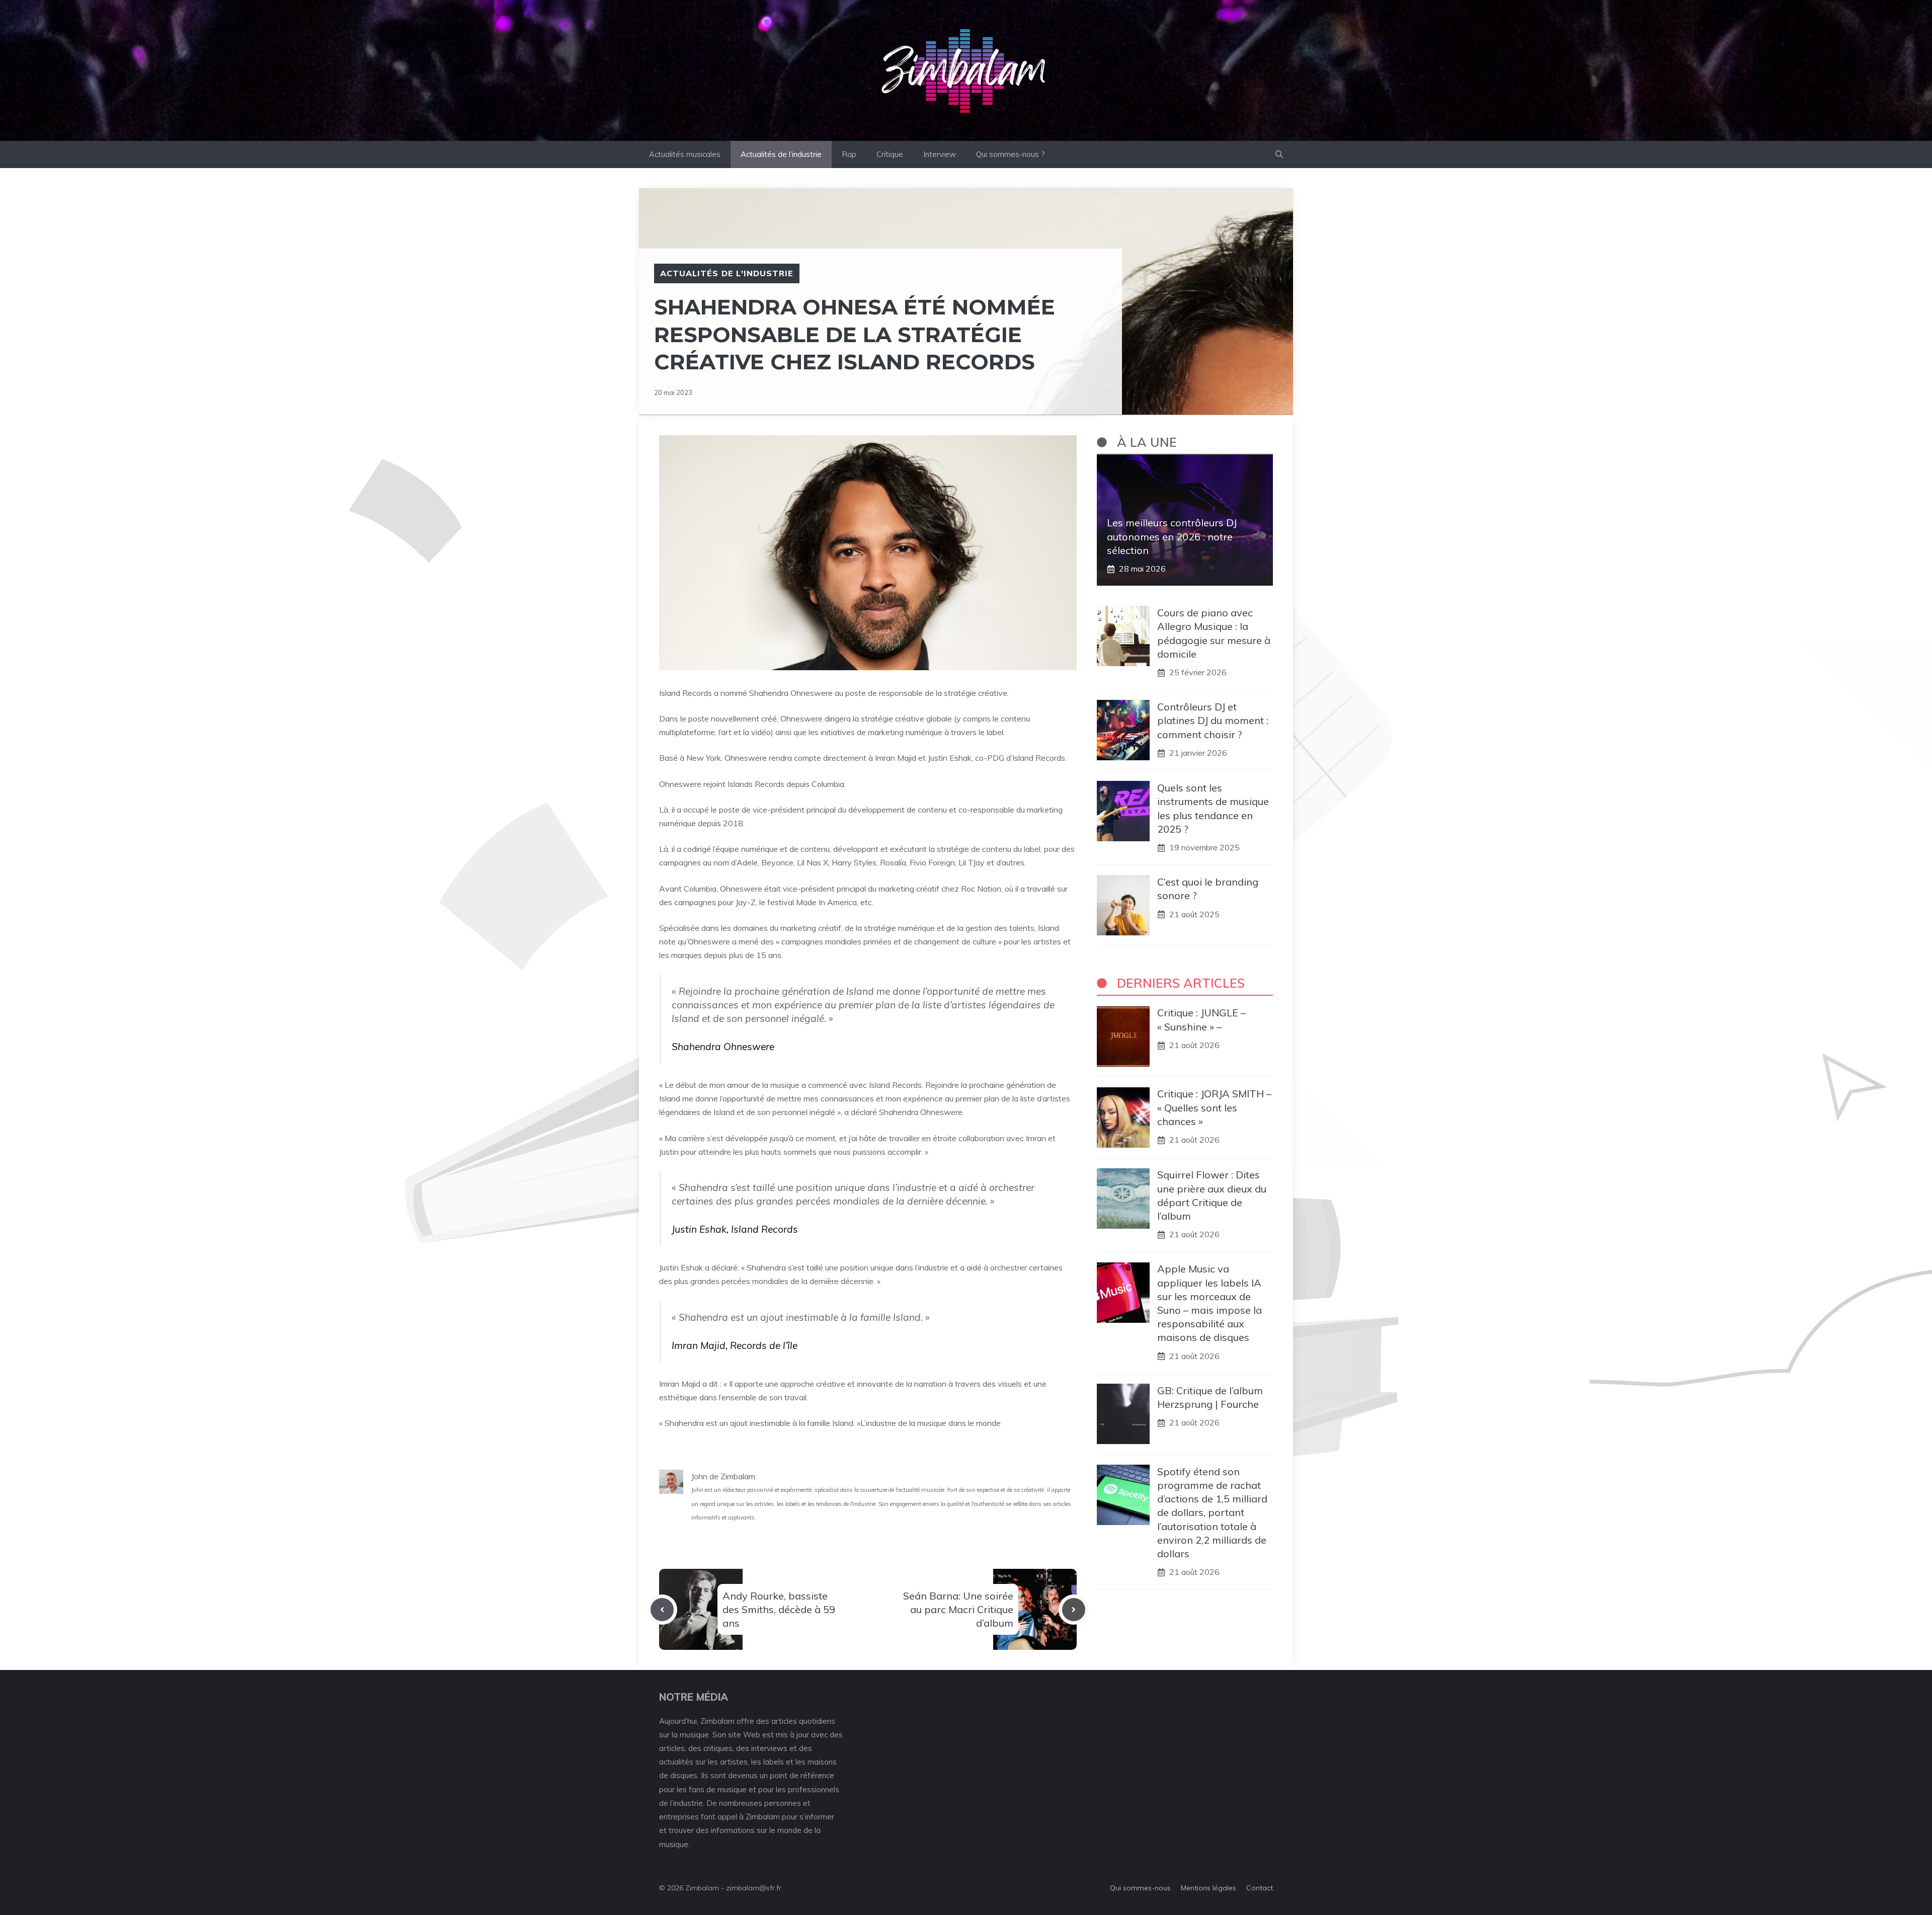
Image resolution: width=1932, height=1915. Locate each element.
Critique (890, 154)
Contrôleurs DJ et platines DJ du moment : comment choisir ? (1213, 720)
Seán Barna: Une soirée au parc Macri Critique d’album (958, 1609)
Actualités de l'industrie (727, 273)
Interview (940, 154)
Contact (1260, 1888)
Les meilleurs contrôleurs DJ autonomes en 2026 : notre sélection (1172, 537)
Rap (849, 154)
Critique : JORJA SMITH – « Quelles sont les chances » (1214, 1108)
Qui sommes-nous (1140, 1888)
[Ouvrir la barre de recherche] (1279, 154)
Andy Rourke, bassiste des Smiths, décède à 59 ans (779, 1609)
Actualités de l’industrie (781, 154)
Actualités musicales (685, 154)
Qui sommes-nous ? (1011, 154)
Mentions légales (1209, 1888)
